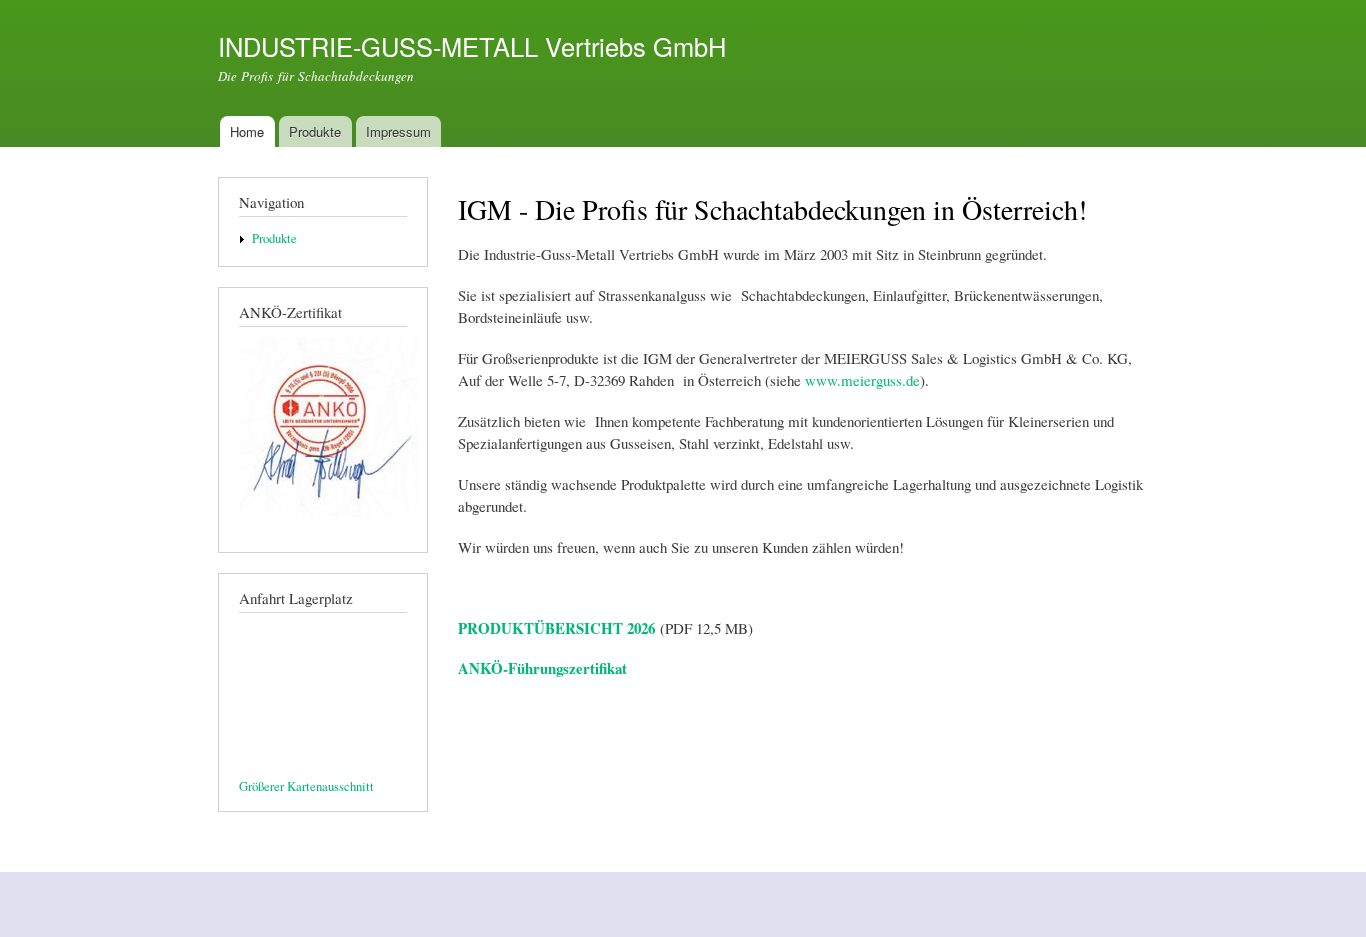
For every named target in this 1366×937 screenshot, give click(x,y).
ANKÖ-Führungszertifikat (542, 668)
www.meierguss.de (862, 380)
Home (247, 131)
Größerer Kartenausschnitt (306, 786)
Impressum (398, 131)
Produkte (315, 131)
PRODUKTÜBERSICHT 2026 (559, 628)
